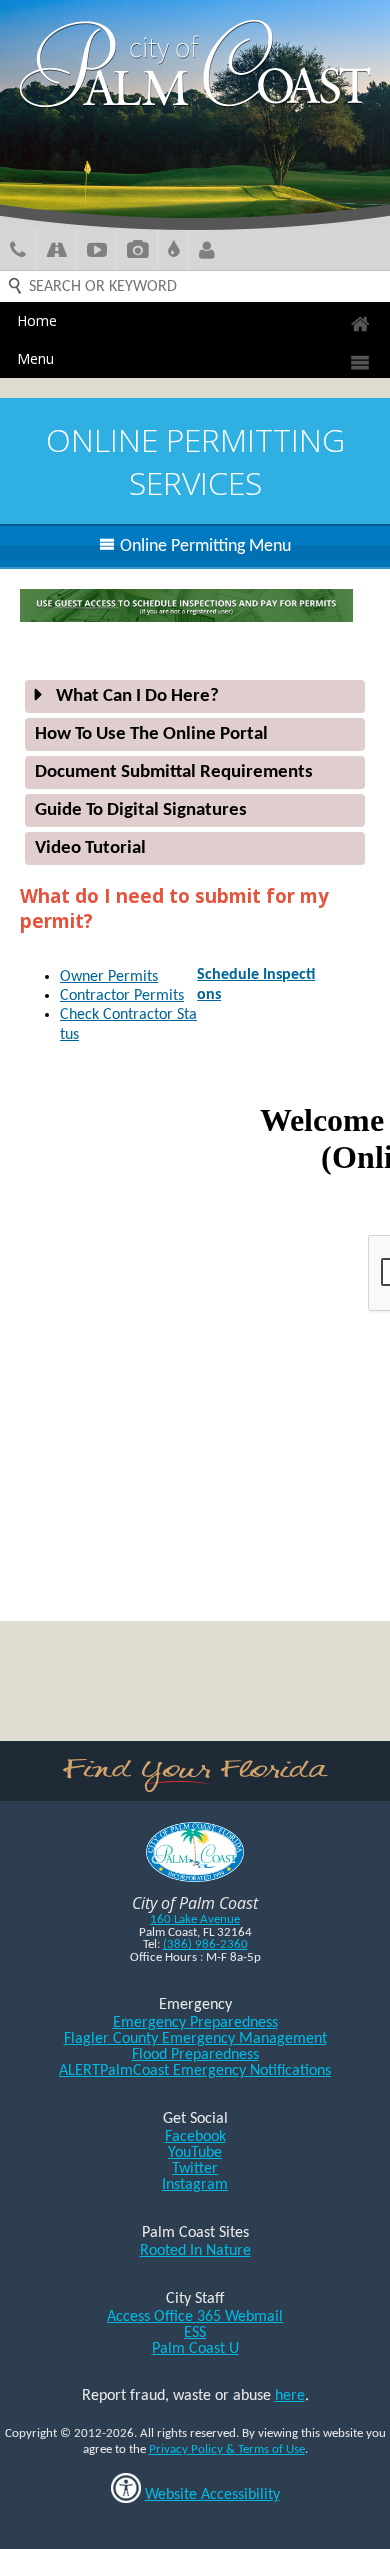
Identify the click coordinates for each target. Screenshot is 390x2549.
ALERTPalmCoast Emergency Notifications (195, 2071)
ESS (195, 2333)
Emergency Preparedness (195, 2023)
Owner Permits (109, 977)
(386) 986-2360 (205, 1944)
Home (37, 320)
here (290, 2396)
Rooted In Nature (195, 2251)
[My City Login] (207, 252)
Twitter (195, 2169)
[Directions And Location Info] (56, 252)
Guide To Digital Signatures (141, 810)
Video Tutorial (90, 848)
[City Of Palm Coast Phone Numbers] (18, 252)
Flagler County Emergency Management (195, 2039)
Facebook (195, 2137)
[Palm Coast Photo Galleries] (137, 252)
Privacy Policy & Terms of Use (227, 2449)
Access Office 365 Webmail (195, 2317)
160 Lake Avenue (195, 1919)
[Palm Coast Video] (97, 252)
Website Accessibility (212, 2495)
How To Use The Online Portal (151, 734)
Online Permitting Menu (205, 546)
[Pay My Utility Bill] (173, 252)
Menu (35, 358)
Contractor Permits (122, 996)
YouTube (195, 2153)
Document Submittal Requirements (174, 772)
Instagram (195, 2185)
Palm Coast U (195, 2349)
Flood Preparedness (195, 2055)
